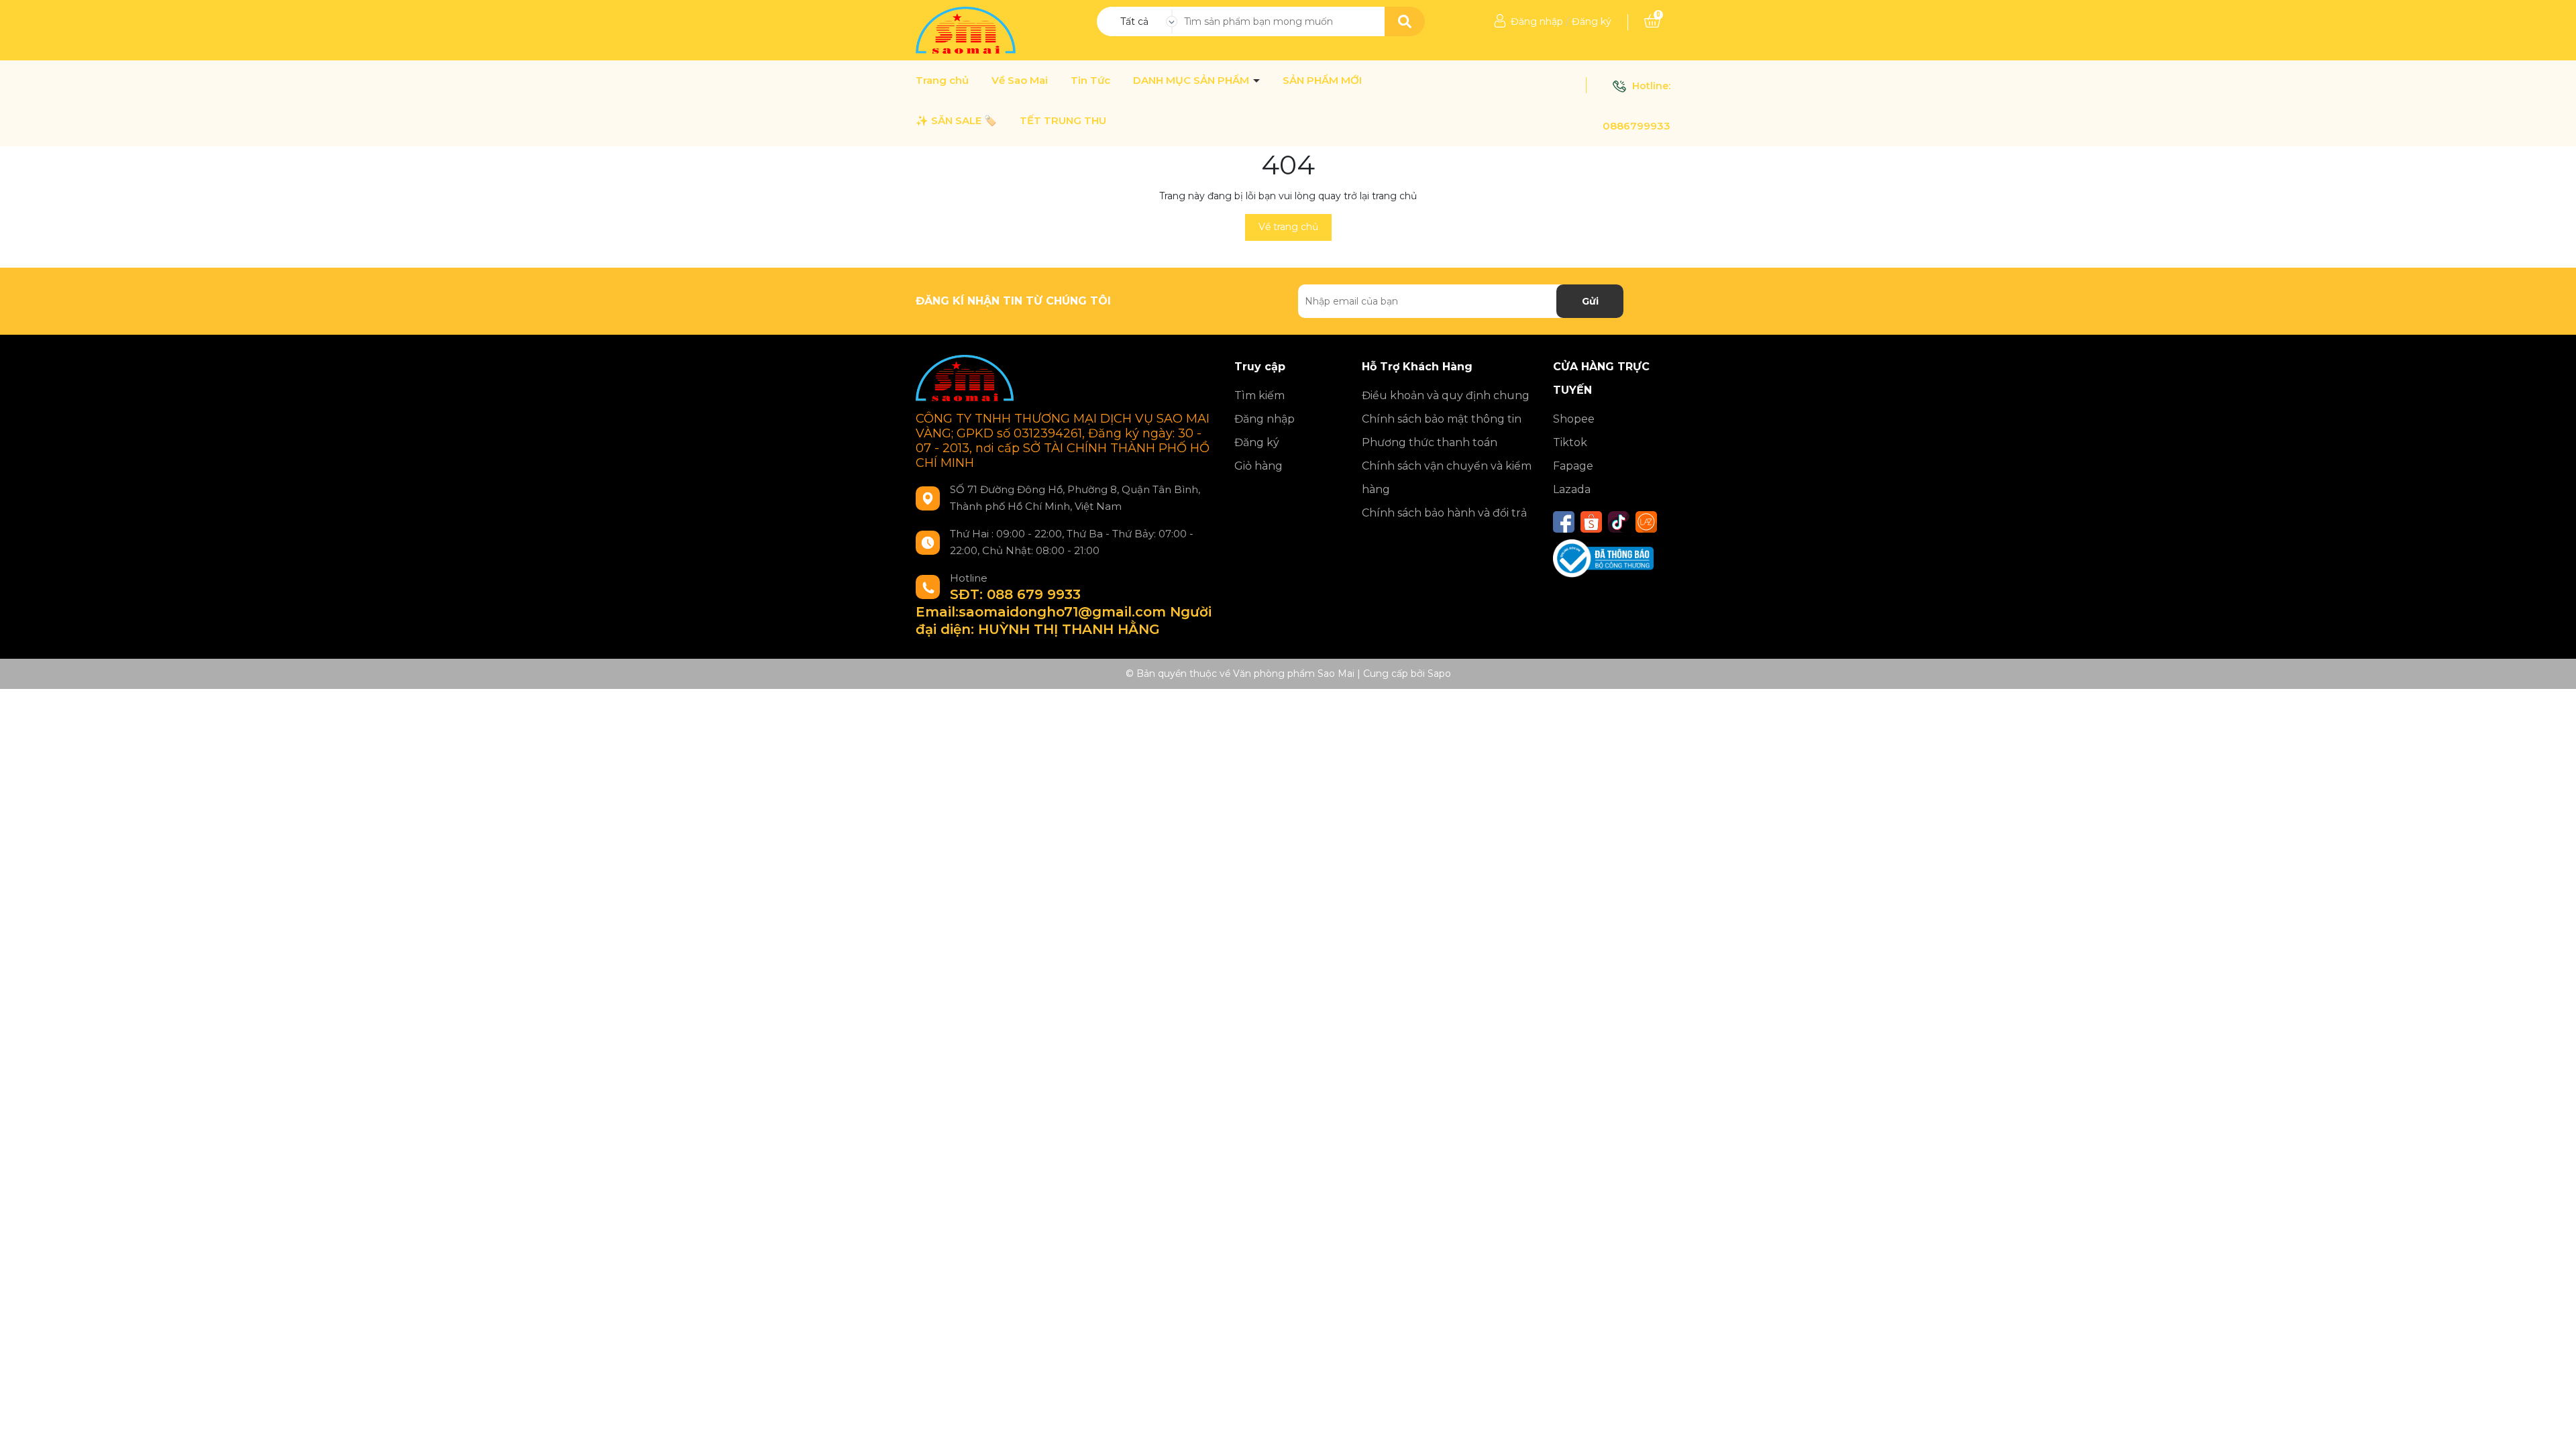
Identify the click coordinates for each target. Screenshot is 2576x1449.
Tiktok (1570, 442)
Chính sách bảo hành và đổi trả (1444, 513)
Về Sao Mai (1020, 80)
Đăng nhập (1537, 21)
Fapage (1573, 466)
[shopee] (1591, 522)
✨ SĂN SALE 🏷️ (956, 121)
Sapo (1439, 674)
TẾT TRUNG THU (1063, 121)
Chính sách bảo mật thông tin (1442, 419)
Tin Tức (1090, 80)
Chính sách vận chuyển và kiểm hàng (1447, 478)
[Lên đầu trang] (2553, 1426)
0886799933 (1636, 126)
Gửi (1590, 301)
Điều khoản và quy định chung (1446, 395)
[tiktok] (1619, 522)
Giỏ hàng (1258, 466)
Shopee (1574, 419)
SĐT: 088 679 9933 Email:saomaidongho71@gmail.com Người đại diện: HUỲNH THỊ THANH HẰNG (1064, 612)
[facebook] (1564, 522)
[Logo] (967, 30)
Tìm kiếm (1259, 395)
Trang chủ (942, 80)
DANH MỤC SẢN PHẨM (1192, 80)
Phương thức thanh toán (1430, 442)
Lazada (1572, 489)
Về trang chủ (1288, 227)
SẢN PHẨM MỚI (1322, 80)
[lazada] (1646, 522)
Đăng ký (1592, 21)
